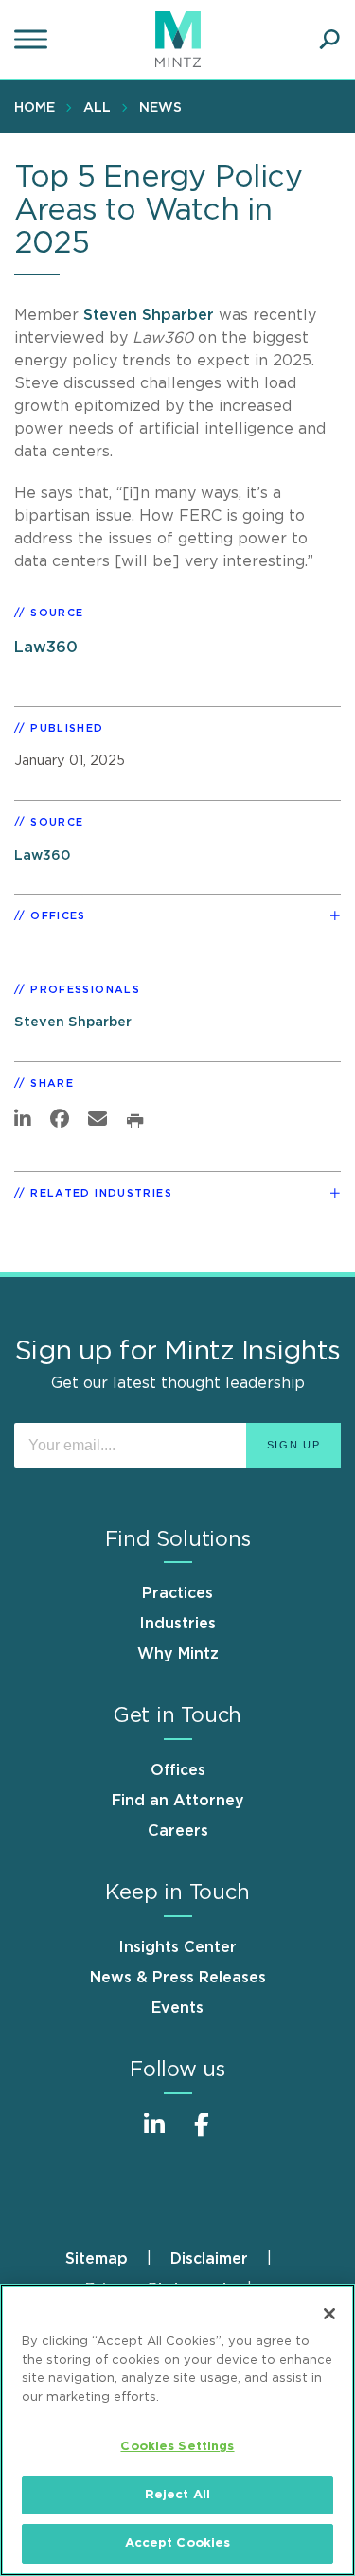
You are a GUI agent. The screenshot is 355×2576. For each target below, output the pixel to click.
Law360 (46, 648)
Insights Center (177, 1947)
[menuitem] (39, 107)
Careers (178, 1831)
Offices (178, 1770)
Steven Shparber (149, 315)
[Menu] (33, 40)
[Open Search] (329, 40)
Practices (177, 1593)
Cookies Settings (177, 2447)
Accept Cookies (178, 2543)
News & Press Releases (178, 1978)
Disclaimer (209, 2259)
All (97, 108)
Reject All (177, 2495)
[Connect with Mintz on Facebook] (202, 2134)
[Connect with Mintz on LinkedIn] (154, 2134)
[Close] (329, 2314)
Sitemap (97, 2259)
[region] (177, 2430)
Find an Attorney (178, 1801)
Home (35, 108)
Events (177, 2008)
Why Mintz (178, 1654)
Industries (177, 1624)
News (160, 108)
